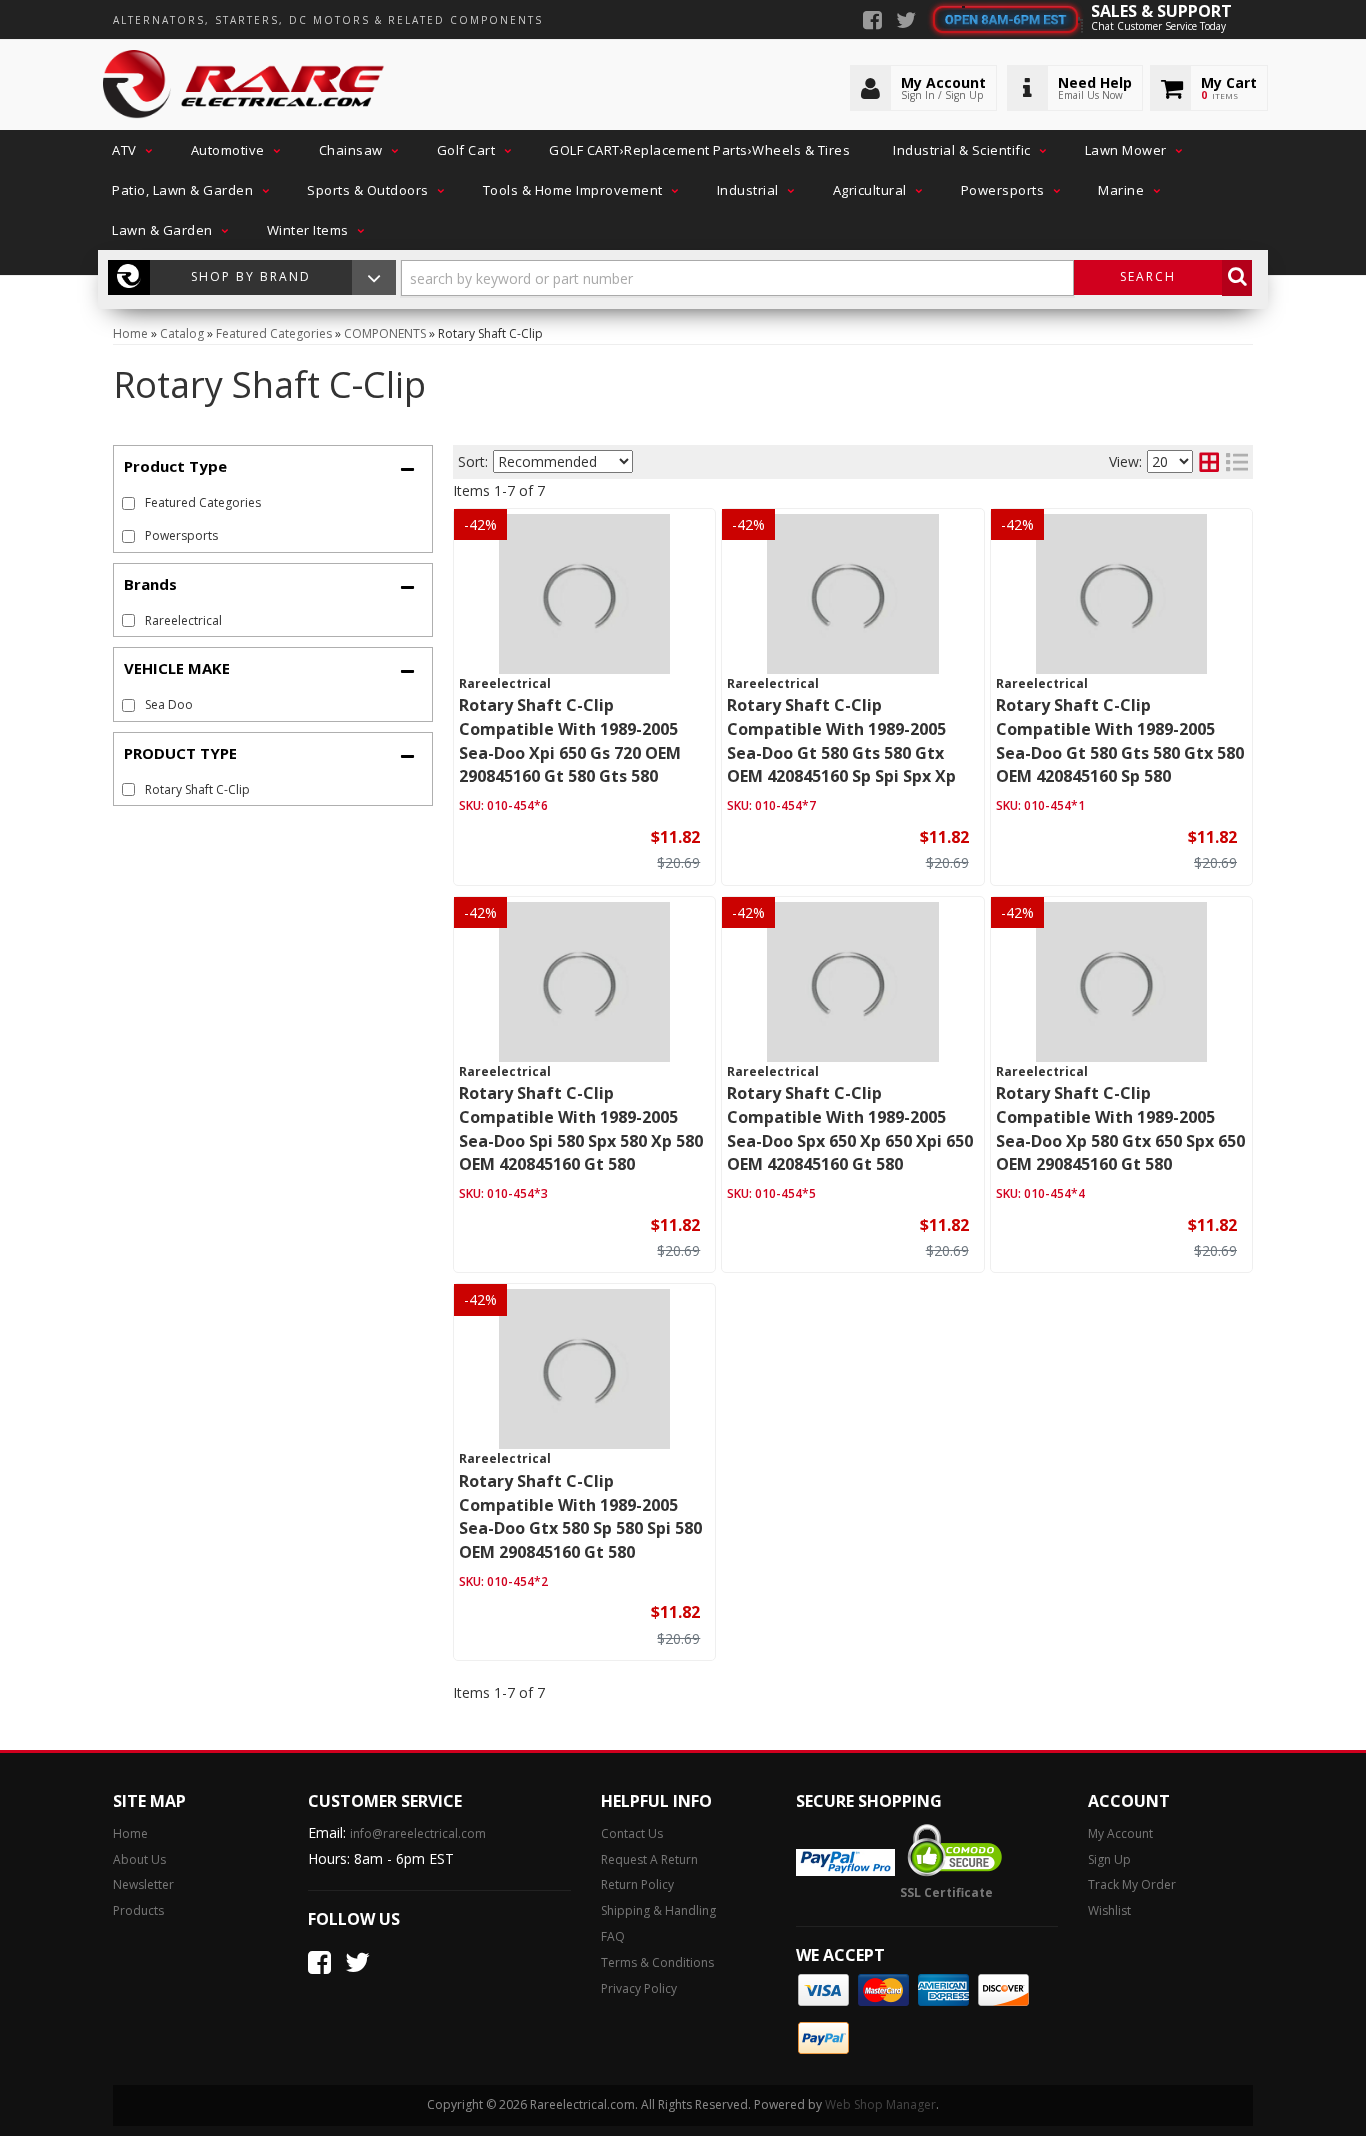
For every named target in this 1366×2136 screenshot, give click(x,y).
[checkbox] (128, 620)
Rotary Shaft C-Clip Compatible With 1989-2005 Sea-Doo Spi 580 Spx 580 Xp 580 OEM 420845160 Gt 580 (581, 1128)
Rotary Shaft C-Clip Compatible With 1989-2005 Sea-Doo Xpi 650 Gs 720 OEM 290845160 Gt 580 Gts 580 (570, 740)
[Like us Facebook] (872, 22)
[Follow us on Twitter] (906, 22)
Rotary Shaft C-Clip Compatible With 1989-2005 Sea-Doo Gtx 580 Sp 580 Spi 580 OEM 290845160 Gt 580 (580, 1516)
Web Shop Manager (880, 2104)
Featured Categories (203, 502)
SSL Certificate (946, 1892)
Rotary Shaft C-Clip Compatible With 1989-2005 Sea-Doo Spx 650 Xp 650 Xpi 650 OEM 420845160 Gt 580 (850, 1128)
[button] (130, 150)
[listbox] (563, 461)
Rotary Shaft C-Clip (197, 789)
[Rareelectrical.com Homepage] (244, 85)
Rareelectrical (183, 620)
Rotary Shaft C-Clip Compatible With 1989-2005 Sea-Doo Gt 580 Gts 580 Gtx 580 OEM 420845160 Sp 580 (1120, 740)
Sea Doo (169, 704)
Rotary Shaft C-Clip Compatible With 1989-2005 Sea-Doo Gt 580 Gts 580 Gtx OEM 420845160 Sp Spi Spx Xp (841, 740)
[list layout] (1237, 462)
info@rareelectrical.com (418, 1833)
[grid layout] (1209, 462)
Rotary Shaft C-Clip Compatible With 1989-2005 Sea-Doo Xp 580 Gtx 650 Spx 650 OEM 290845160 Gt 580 (1120, 1128)
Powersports (181, 535)
